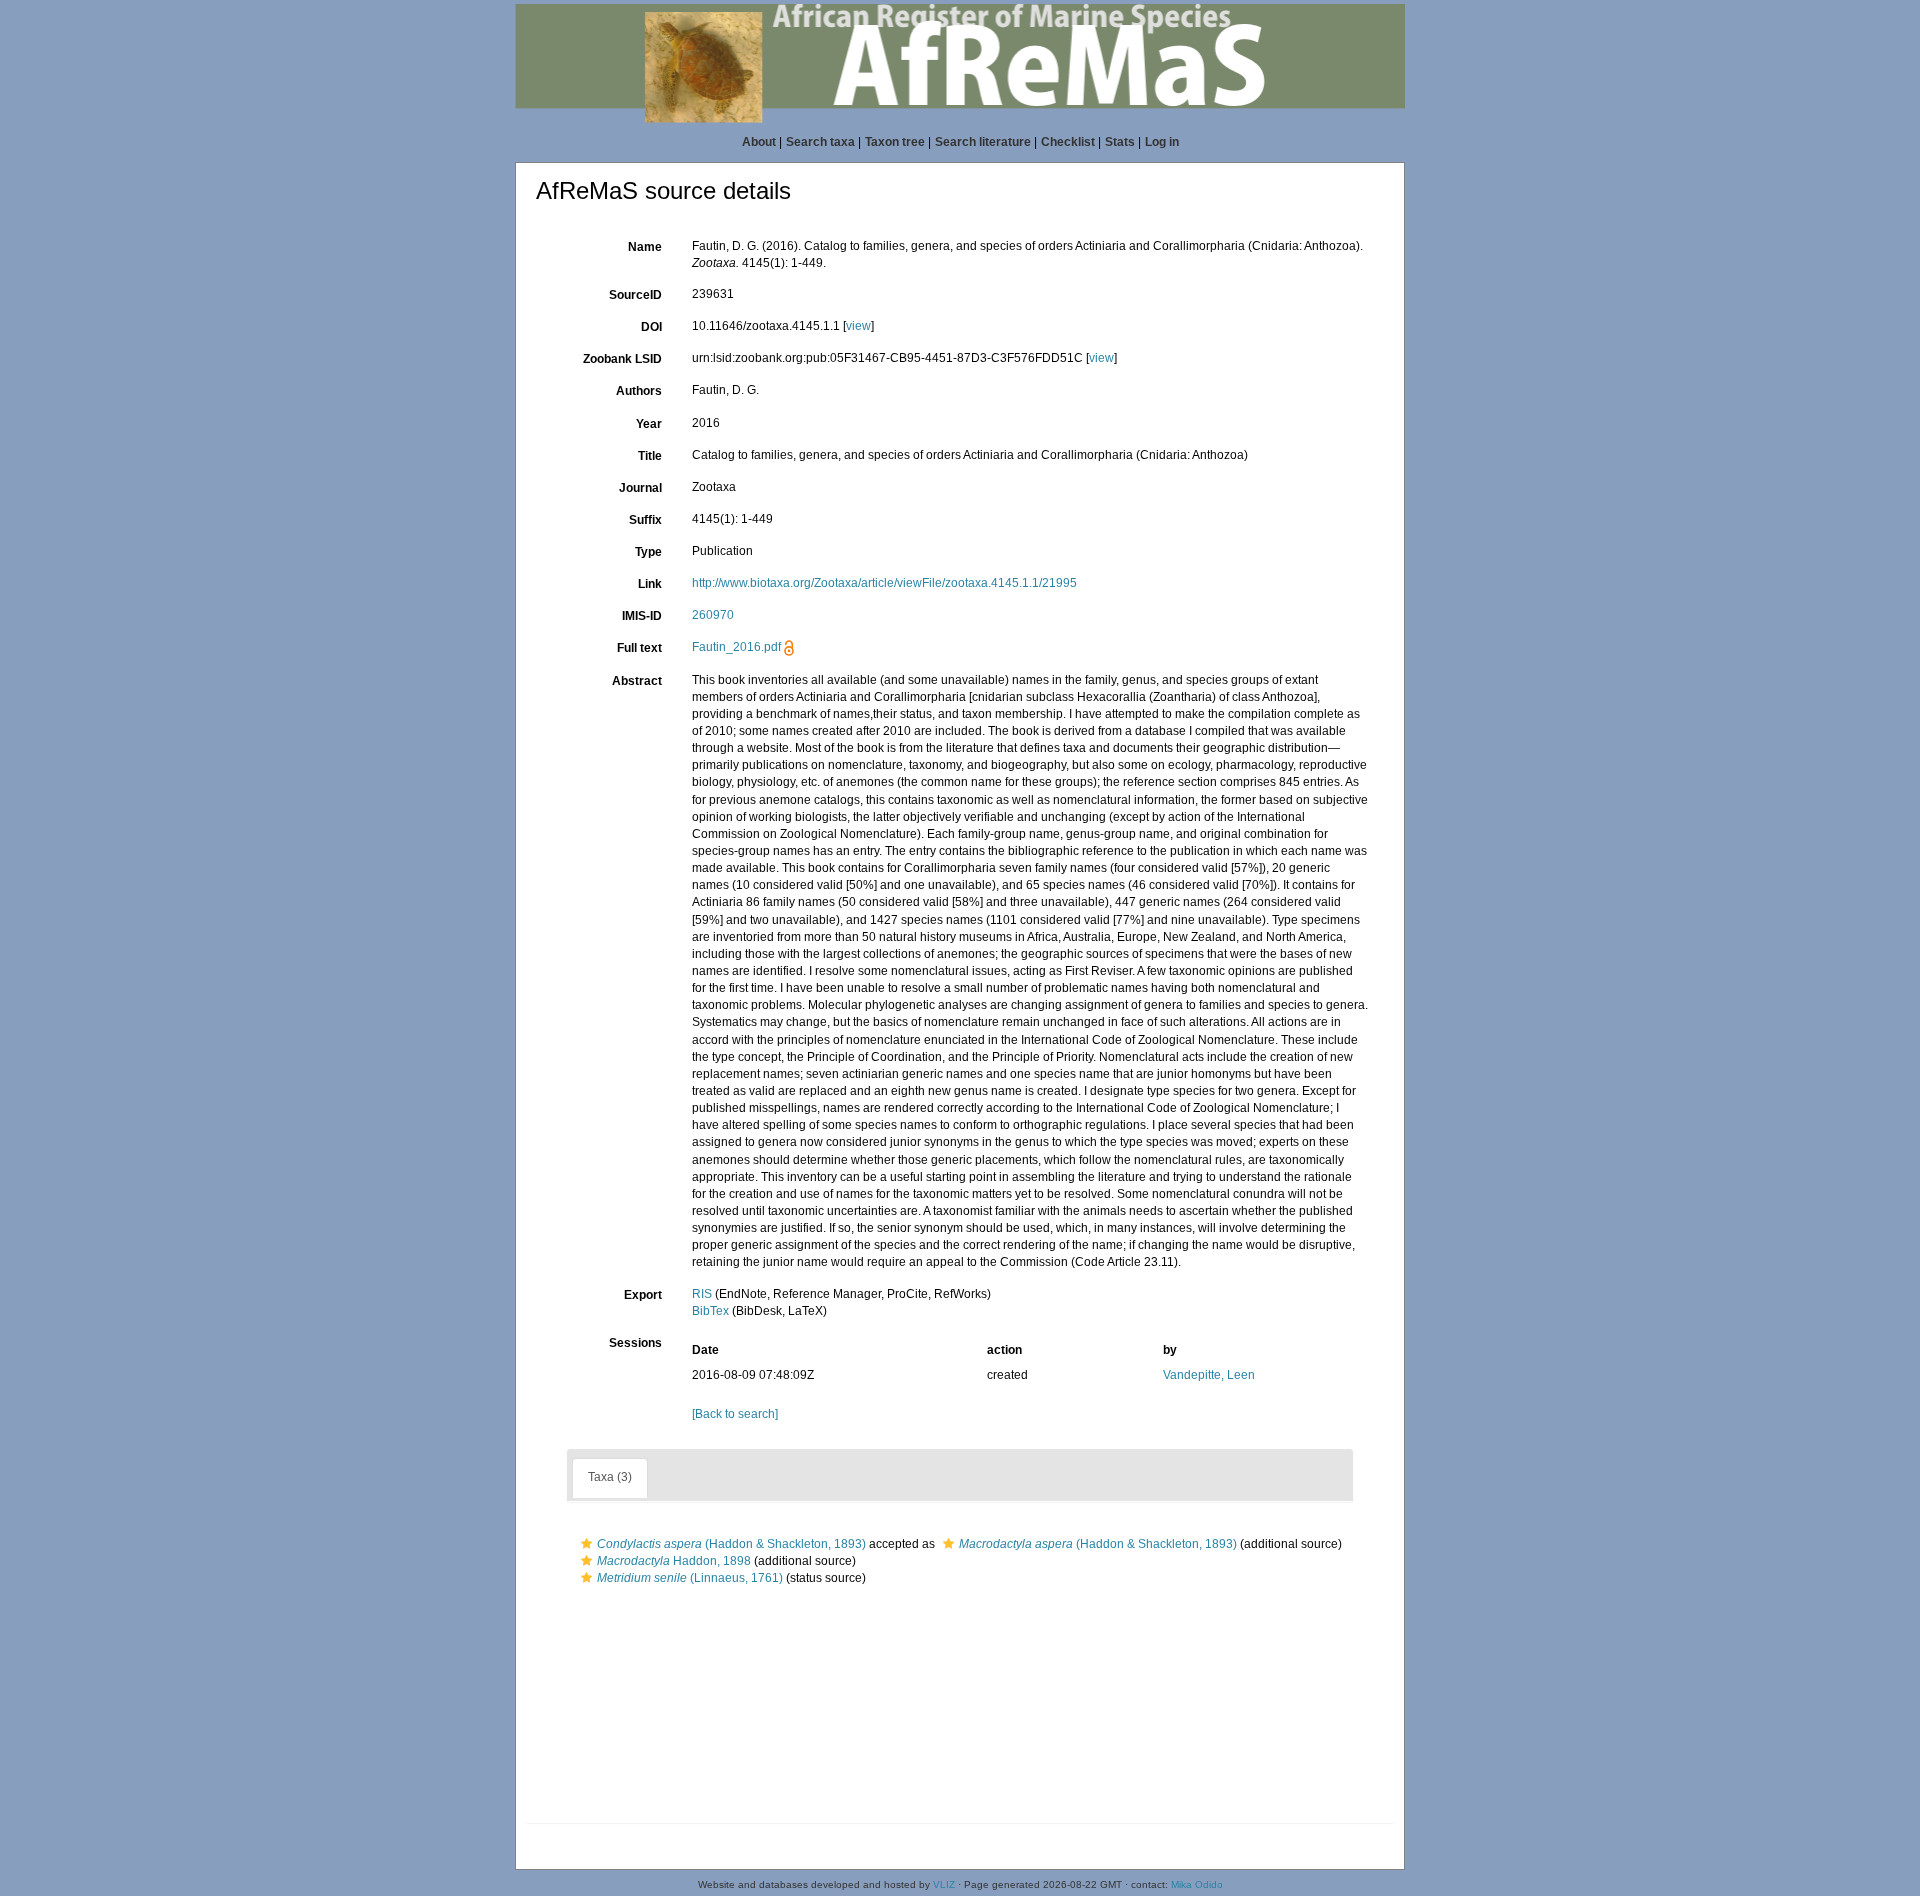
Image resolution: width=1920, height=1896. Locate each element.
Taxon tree (895, 142)
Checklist (1068, 142)
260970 (713, 615)
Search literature (983, 142)
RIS (702, 1294)
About (759, 142)
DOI (651, 327)
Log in (1162, 142)
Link (650, 584)
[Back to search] (735, 1414)
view (858, 326)
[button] (586, 1544)
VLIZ (944, 1884)
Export (643, 1295)
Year (649, 424)
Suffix (645, 520)
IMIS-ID (642, 616)
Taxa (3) (610, 1477)
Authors (639, 391)
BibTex (710, 1311)
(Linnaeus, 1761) (690, 1578)
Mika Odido (1197, 1884)
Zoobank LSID (622, 359)
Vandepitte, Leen (1209, 1375)
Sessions (635, 1343)
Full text (639, 648)
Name (645, 247)
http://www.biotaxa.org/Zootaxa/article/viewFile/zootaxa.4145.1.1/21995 (884, 583)
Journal (640, 488)
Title (650, 456)
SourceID (635, 295)
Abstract (637, 681)
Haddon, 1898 (674, 1561)
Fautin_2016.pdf (736, 647)
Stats (1120, 142)
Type (648, 552)
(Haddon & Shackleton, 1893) (731, 1544)
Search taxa (820, 142)
